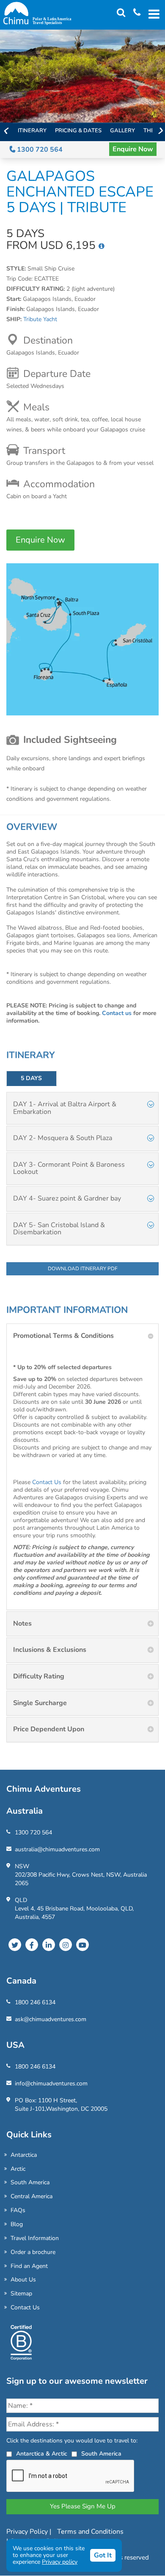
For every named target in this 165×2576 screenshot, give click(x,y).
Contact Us (47, 1482)
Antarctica (24, 2155)
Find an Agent (29, 2266)
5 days (31, 1078)
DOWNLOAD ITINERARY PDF (83, 1269)
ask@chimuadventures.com (51, 2019)
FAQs (18, 2210)
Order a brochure (33, 2252)
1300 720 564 (39, 150)
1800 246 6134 (35, 2002)
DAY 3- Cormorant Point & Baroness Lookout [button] (69, 1168)
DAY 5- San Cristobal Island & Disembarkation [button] (59, 1229)
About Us (23, 2280)
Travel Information (35, 2238)
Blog (17, 2224)
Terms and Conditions (90, 2532)
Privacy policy (60, 2562)
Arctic (18, 2169)
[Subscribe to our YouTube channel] (82, 1945)
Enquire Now (133, 149)
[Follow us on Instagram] (66, 1945)
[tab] (82, 1108)
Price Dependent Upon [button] (49, 1729)
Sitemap (21, 2294)
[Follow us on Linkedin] (49, 1945)
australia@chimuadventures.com (57, 1849)
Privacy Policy (28, 2532)
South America (30, 2182)
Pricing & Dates (78, 131)
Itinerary (32, 131)
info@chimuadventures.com (51, 2083)
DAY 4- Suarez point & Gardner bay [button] (67, 1198)
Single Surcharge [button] (40, 1703)
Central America (32, 2196)
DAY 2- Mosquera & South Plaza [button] (63, 1138)
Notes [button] (22, 1624)
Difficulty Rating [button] (39, 1676)
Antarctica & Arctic (42, 2454)
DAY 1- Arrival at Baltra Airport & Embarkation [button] (65, 1108)
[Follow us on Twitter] (15, 1945)
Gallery (122, 131)
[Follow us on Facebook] (32, 1945)
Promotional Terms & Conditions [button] (63, 1336)
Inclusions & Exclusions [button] (50, 1650)
